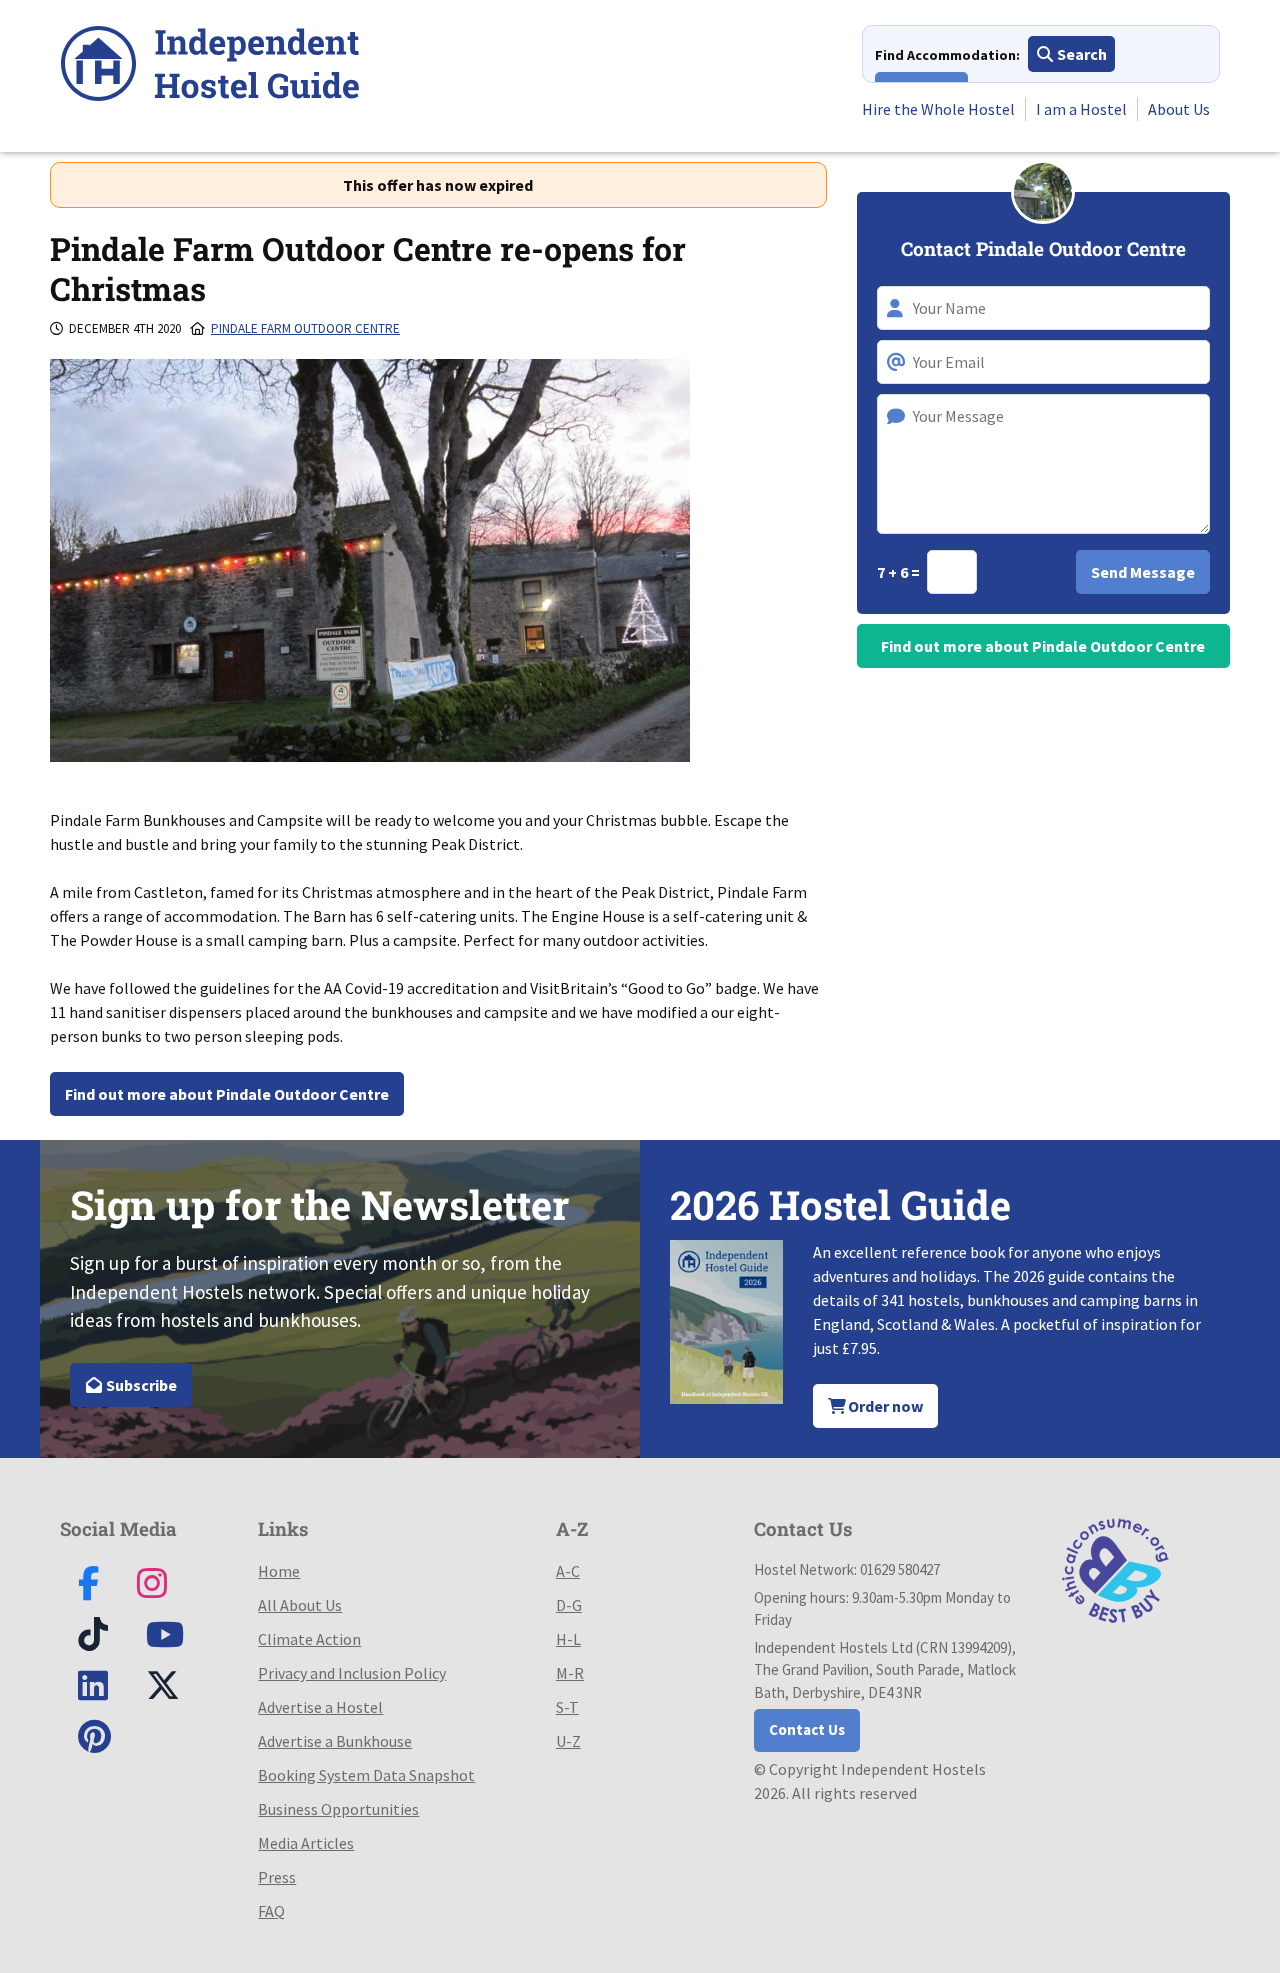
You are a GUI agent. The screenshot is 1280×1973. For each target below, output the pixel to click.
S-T (567, 1707)
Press (277, 1877)
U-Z (568, 1741)
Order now (884, 1406)
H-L (568, 1639)
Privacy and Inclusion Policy (352, 1673)
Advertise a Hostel (320, 1707)
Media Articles (306, 1843)
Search (1080, 54)
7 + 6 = (900, 572)
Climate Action (309, 1639)
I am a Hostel (1081, 109)
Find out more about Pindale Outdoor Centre (227, 1094)
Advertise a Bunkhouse (335, 1741)
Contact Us (807, 1729)
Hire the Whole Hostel (938, 109)
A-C (568, 1571)
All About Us (300, 1605)
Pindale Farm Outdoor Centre (305, 328)
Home (279, 1571)
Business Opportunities (338, 1809)
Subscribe (140, 1385)
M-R (570, 1673)
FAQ (271, 1911)
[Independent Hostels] (210, 66)
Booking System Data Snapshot (366, 1775)
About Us (1179, 109)
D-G (569, 1605)
